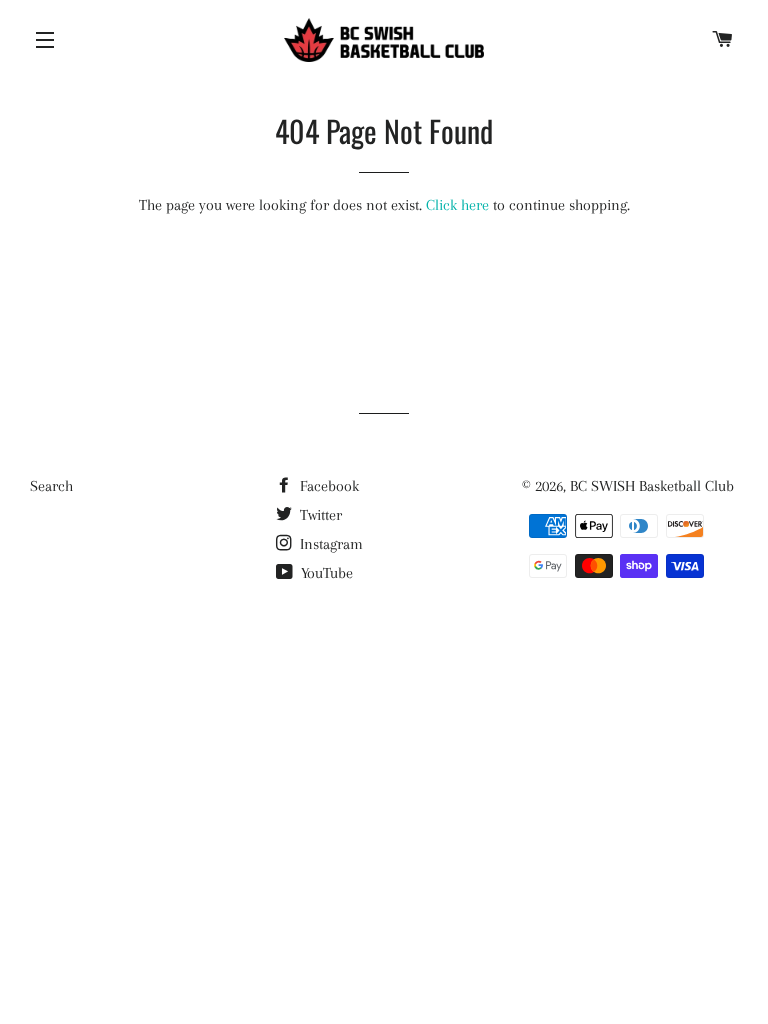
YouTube (325, 573)
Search (51, 486)
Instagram (329, 544)
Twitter (319, 515)
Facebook (327, 486)
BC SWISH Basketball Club (652, 486)
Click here (457, 205)
